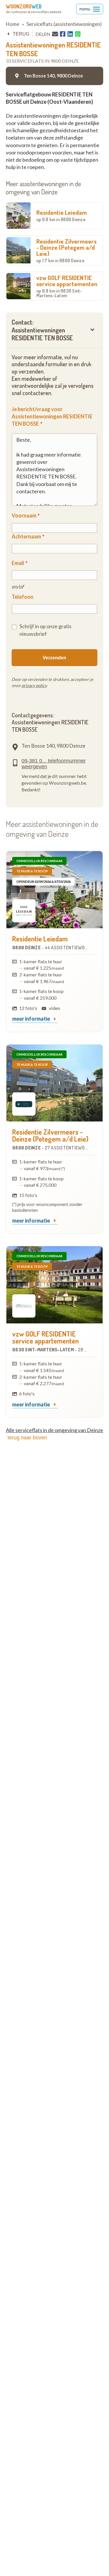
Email (18, 563)
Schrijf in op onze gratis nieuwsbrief (45, 630)
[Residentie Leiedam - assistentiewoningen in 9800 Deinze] (54, 890)
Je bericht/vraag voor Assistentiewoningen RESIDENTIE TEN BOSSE (52, 416)
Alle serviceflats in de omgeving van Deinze (54, 1430)
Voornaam (24, 515)
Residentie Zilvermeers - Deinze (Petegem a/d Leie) (66, 250)
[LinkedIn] (70, 34)
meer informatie (32, 1019)
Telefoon (23, 597)
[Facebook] (63, 34)
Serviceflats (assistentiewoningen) (64, 24)
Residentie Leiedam (62, 215)
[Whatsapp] (78, 34)
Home (12, 24)
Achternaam (26, 536)
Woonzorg (24, 6)
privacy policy (34, 685)
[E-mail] (55, 34)
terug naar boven (27, 1438)
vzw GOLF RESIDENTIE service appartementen (67, 286)
